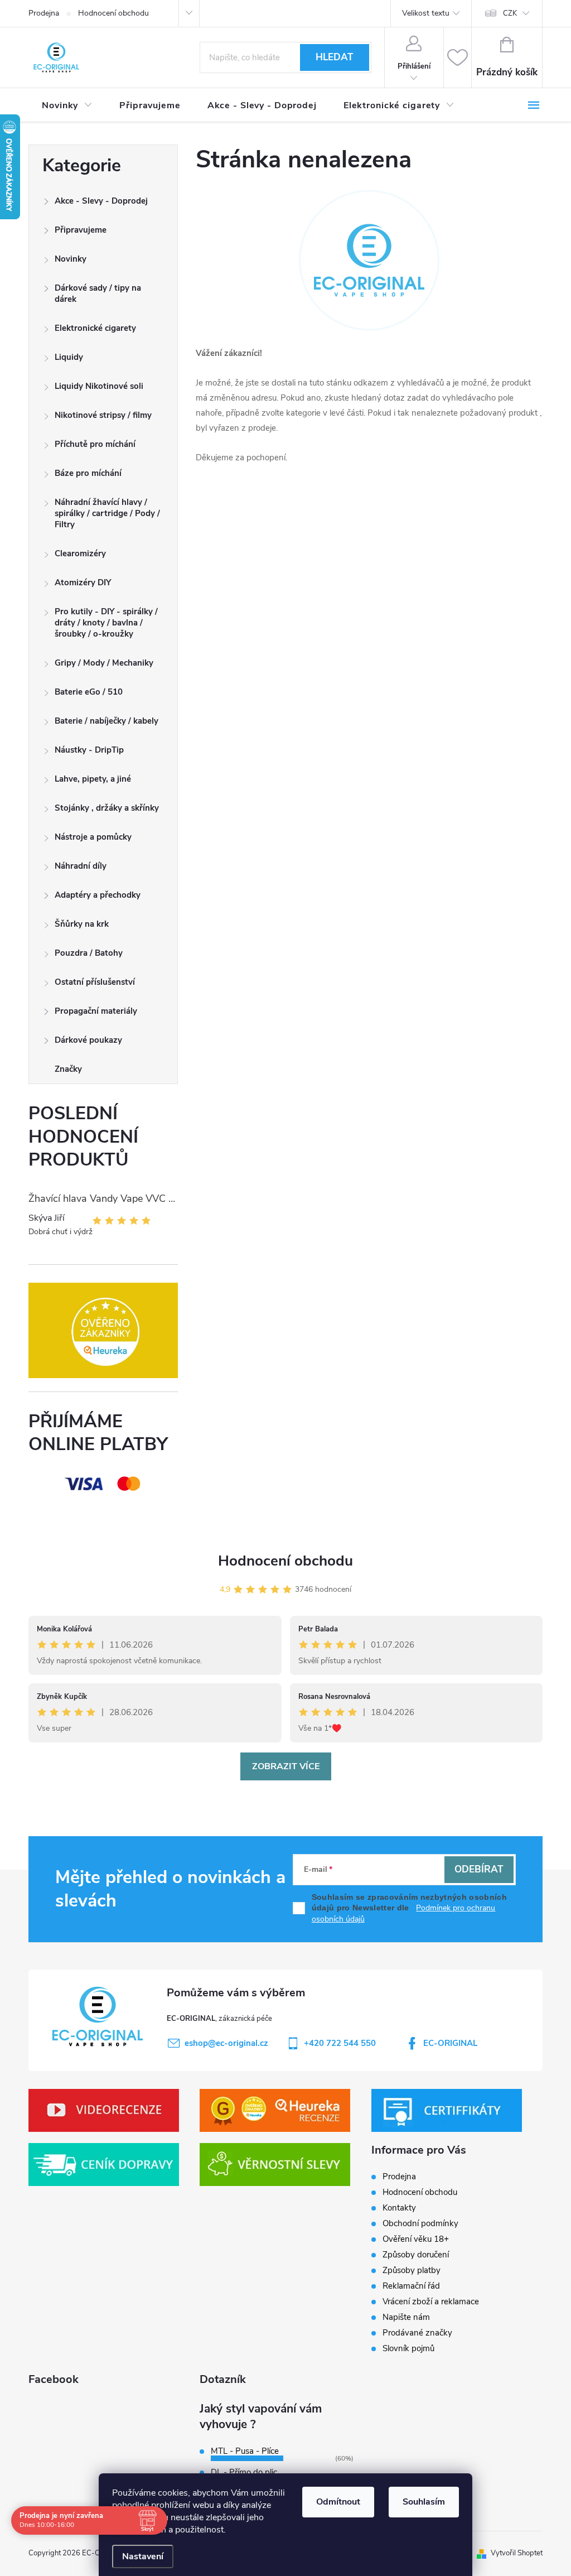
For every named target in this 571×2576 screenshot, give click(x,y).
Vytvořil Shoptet (517, 2553)
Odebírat (479, 1869)
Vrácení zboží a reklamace (431, 2301)
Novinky (71, 259)
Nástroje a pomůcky (93, 837)
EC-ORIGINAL (450, 2043)
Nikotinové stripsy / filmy (103, 415)
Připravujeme (81, 230)
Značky (68, 1069)
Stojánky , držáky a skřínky (107, 808)
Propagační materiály (96, 1011)
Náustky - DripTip (89, 750)
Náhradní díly (81, 866)
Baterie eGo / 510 (89, 692)
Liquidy (69, 357)
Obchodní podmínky (420, 2223)
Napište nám (406, 2317)
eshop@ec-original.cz (226, 2043)
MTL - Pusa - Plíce (245, 2451)
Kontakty (399, 2208)
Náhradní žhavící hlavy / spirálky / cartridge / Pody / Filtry (107, 513)
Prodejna (44, 13)
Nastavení (143, 2556)
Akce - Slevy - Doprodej (101, 201)
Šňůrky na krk (82, 924)
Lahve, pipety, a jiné (93, 779)
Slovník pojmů (408, 2348)
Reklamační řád (411, 2286)
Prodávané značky (417, 2333)
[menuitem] (67, 105)
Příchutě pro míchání (95, 444)
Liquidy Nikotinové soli (99, 386)
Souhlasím (424, 2502)
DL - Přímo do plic (244, 2472)
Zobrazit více (286, 1766)
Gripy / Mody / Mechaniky (104, 663)
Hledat (334, 57)
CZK (510, 13)
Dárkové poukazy (88, 1040)
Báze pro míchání (88, 473)
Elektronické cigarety (95, 328)
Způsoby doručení (416, 2255)
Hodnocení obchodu (113, 13)
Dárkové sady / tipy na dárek (98, 293)
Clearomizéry (80, 553)
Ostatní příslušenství (95, 982)
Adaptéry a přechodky (98, 895)
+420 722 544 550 (340, 2043)
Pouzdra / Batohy (89, 953)
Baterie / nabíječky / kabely (107, 721)
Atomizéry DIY (83, 582)
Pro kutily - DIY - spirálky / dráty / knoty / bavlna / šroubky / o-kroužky (106, 623)
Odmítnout (338, 2502)
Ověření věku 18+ (416, 2239)
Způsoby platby (412, 2270)
